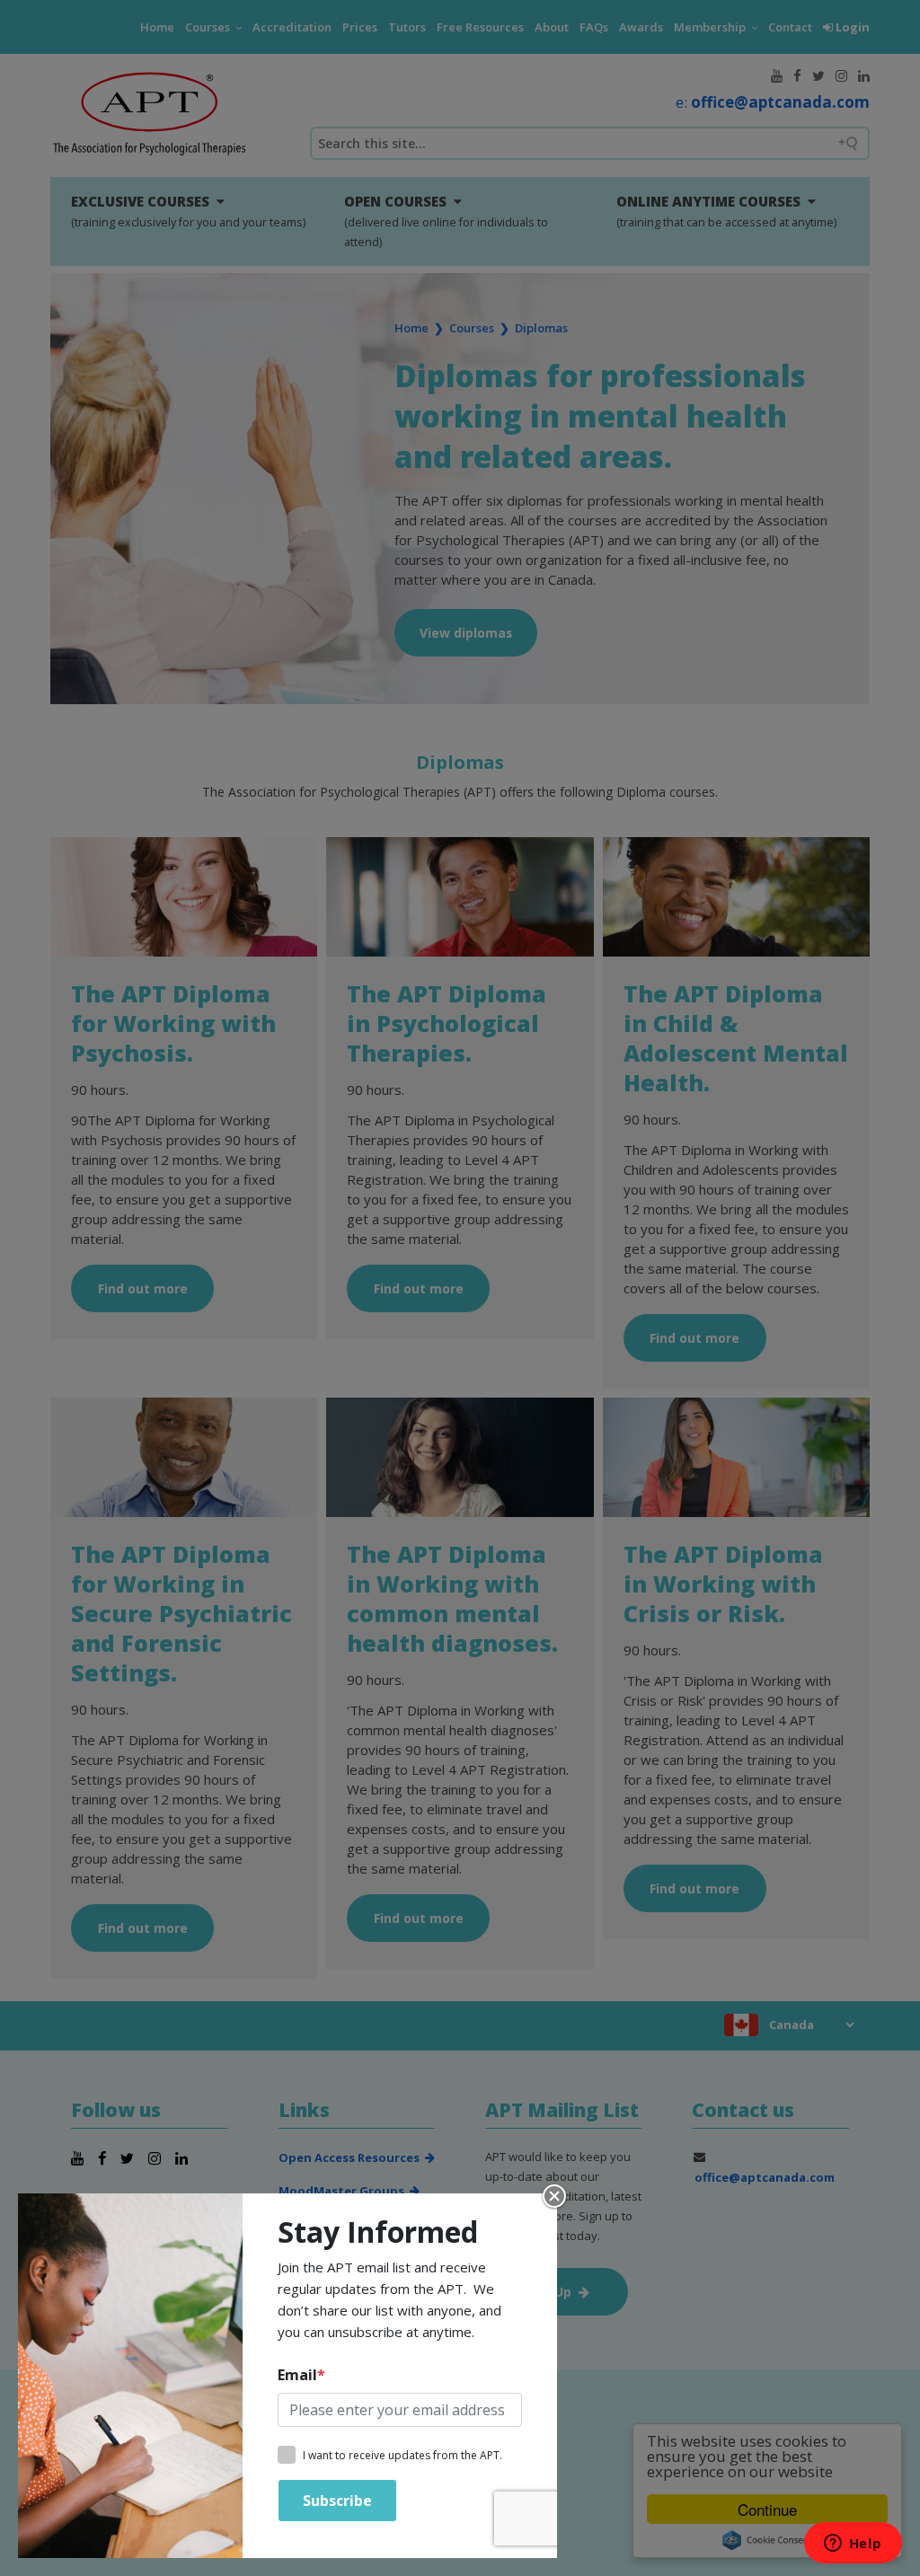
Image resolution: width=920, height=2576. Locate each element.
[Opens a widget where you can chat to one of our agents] (853, 2545)
